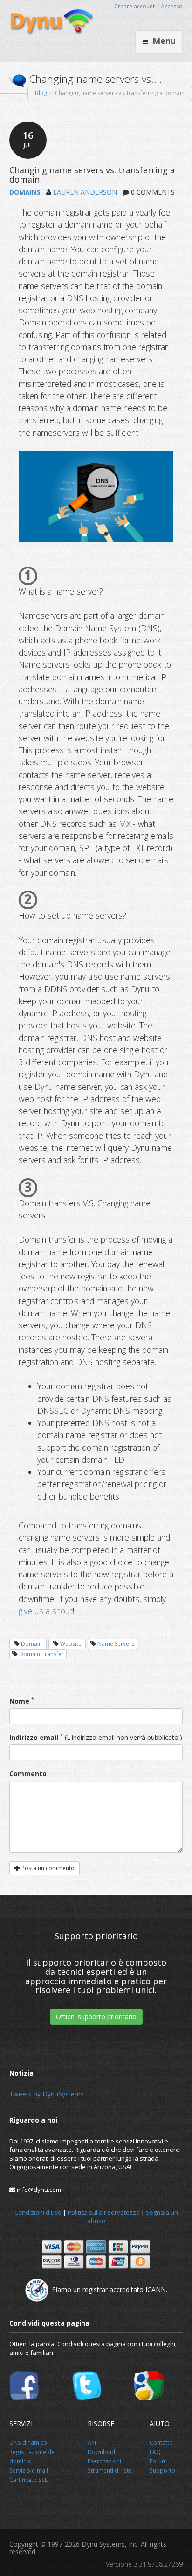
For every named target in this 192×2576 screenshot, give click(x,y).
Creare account (134, 6)
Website (71, 1644)
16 (28, 139)
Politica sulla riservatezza (104, 2212)
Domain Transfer (41, 1654)
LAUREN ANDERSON (85, 192)
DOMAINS (25, 192)
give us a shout (46, 1611)
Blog (41, 93)
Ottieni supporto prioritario (96, 2017)
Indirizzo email (34, 1737)
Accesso (172, 6)
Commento (28, 1774)
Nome (19, 1701)
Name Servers (116, 1644)
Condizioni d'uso (38, 2212)
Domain (31, 1644)
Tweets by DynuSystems (47, 2094)
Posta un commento (47, 1868)
